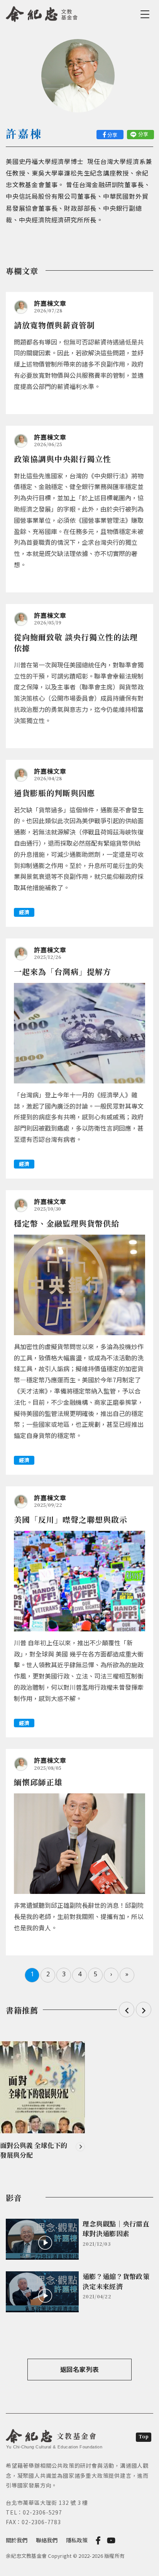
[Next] (144, 2010)
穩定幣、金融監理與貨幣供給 (67, 1223)
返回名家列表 (80, 2369)
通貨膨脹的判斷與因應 (54, 793)
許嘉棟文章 (50, 303)
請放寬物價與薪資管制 (54, 325)
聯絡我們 (47, 2540)
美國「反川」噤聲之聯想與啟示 (71, 1519)
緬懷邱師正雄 (38, 1782)
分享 (112, 135)
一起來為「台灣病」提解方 (63, 972)
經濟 (24, 912)
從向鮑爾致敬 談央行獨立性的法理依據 (76, 642)
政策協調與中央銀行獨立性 (63, 459)
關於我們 (17, 2540)
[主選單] (146, 14)
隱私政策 (77, 2540)
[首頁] (42, 13)
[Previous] (127, 2010)
